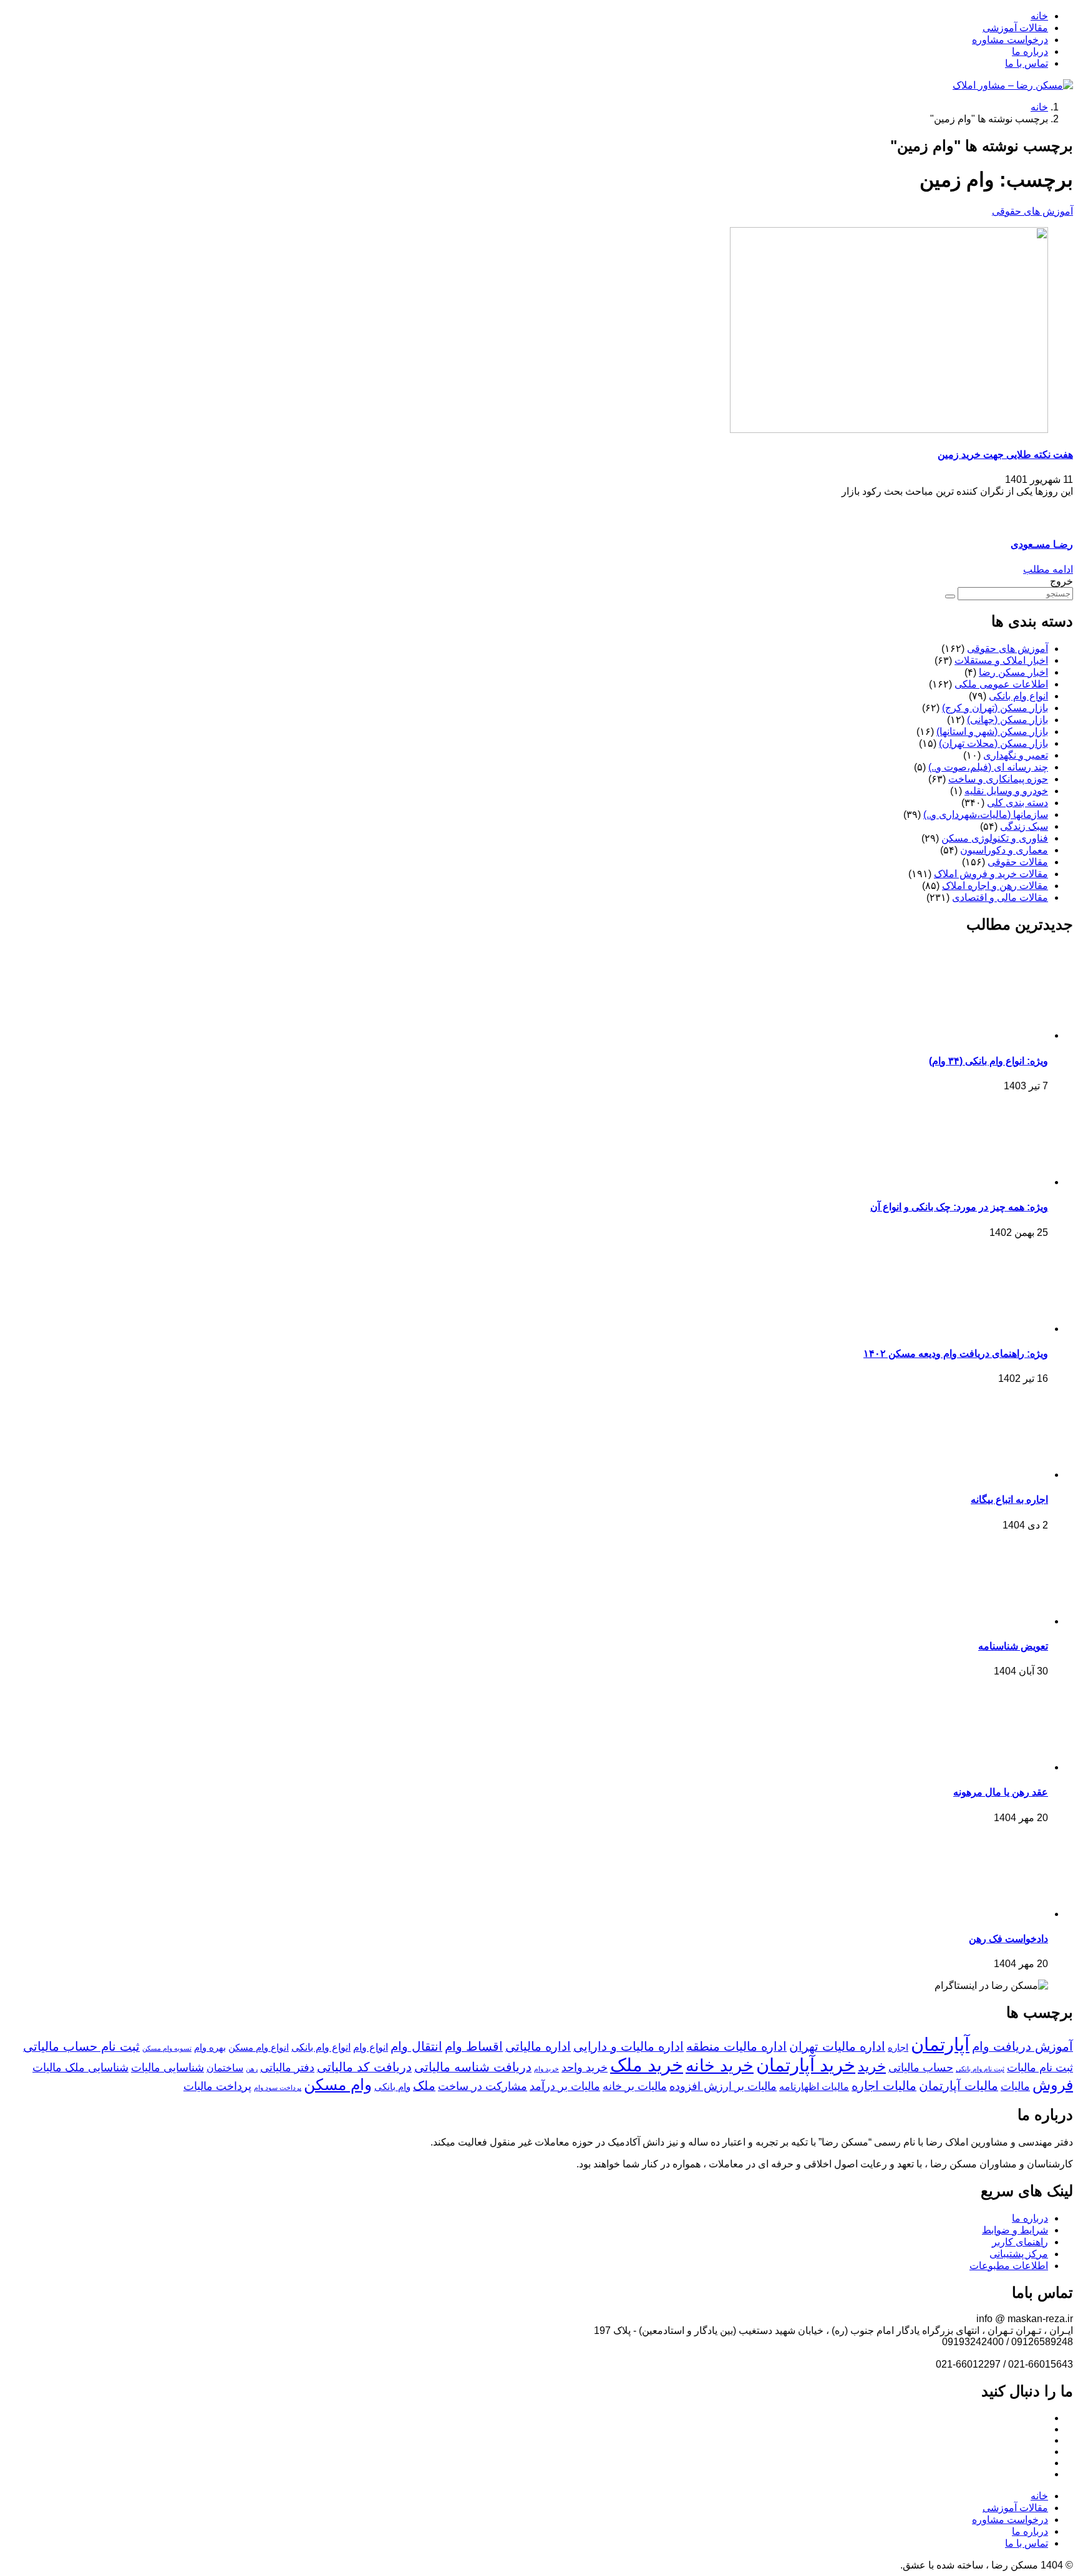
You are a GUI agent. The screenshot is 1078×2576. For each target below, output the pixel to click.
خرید (872, 2066)
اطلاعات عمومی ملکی (1001, 684)
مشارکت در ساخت (483, 2086)
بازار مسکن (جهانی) (1008, 720)
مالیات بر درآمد (565, 2086)
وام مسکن (338, 2084)
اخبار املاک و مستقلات (1001, 660)
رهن (252, 2069)
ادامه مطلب (1048, 569)
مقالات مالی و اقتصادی (1000, 897)
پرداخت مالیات (217, 2086)
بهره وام (210, 2048)
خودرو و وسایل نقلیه (1006, 791)
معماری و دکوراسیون (1004, 850)
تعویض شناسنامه (1013, 1646)
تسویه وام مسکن (167, 2048)
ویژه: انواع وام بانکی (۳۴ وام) (988, 1061)
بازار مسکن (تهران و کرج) (995, 708)
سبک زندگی (1024, 826)
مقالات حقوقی (1018, 862)
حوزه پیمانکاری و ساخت (998, 779)
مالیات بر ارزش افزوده (723, 2086)
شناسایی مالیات (168, 2068)
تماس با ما (1027, 63)
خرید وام (546, 2069)
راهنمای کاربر (1020, 2242)
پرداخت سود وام (278, 2088)
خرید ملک (647, 2065)
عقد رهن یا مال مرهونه (1001, 1792)
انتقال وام (416, 2046)
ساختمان (225, 2068)
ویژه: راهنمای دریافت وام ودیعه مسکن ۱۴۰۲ (956, 1354)
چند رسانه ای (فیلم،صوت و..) (988, 767)
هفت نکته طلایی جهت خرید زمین (1005, 454)
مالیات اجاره (884, 2086)
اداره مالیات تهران (837, 2046)
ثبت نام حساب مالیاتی (81, 2046)
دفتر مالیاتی (287, 2068)
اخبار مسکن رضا (1013, 672)
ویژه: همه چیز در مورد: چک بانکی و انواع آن (959, 1207)
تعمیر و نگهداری (1016, 755)
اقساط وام (474, 2046)
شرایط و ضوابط (1015, 2230)
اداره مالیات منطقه (736, 2046)
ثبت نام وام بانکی (980, 2069)
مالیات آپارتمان (959, 2086)
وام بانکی (392, 2087)
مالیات (1015, 2086)
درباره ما (1030, 51)
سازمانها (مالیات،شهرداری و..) (986, 814)
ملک (424, 2086)
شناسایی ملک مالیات (80, 2068)
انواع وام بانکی (1018, 696)
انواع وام (371, 2047)
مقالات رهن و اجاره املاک (995, 886)
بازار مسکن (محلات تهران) (993, 743)
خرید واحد (585, 2068)
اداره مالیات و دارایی (629, 2046)
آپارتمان (940, 2044)
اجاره (898, 2048)
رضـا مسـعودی (1042, 544)
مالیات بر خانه (635, 2086)
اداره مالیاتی (538, 2046)
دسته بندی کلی (1017, 803)
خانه (1039, 16)
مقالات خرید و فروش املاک (991, 874)
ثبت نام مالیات (1040, 2068)
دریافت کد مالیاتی (364, 2067)
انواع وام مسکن (259, 2048)
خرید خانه (720, 2066)
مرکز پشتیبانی (1019, 2254)
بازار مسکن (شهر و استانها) (992, 731)
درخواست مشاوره (1010, 40)
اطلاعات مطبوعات (1009, 2266)
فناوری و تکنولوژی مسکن (995, 838)
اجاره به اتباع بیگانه (1009, 1499)
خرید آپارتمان (806, 2065)
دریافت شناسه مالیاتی (473, 2067)
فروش (1053, 2085)
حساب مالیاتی (921, 2068)
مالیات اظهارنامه (814, 2086)
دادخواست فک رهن (1008, 1939)
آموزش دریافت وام (1022, 2046)
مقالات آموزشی (1015, 28)
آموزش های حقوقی (1032, 211)
